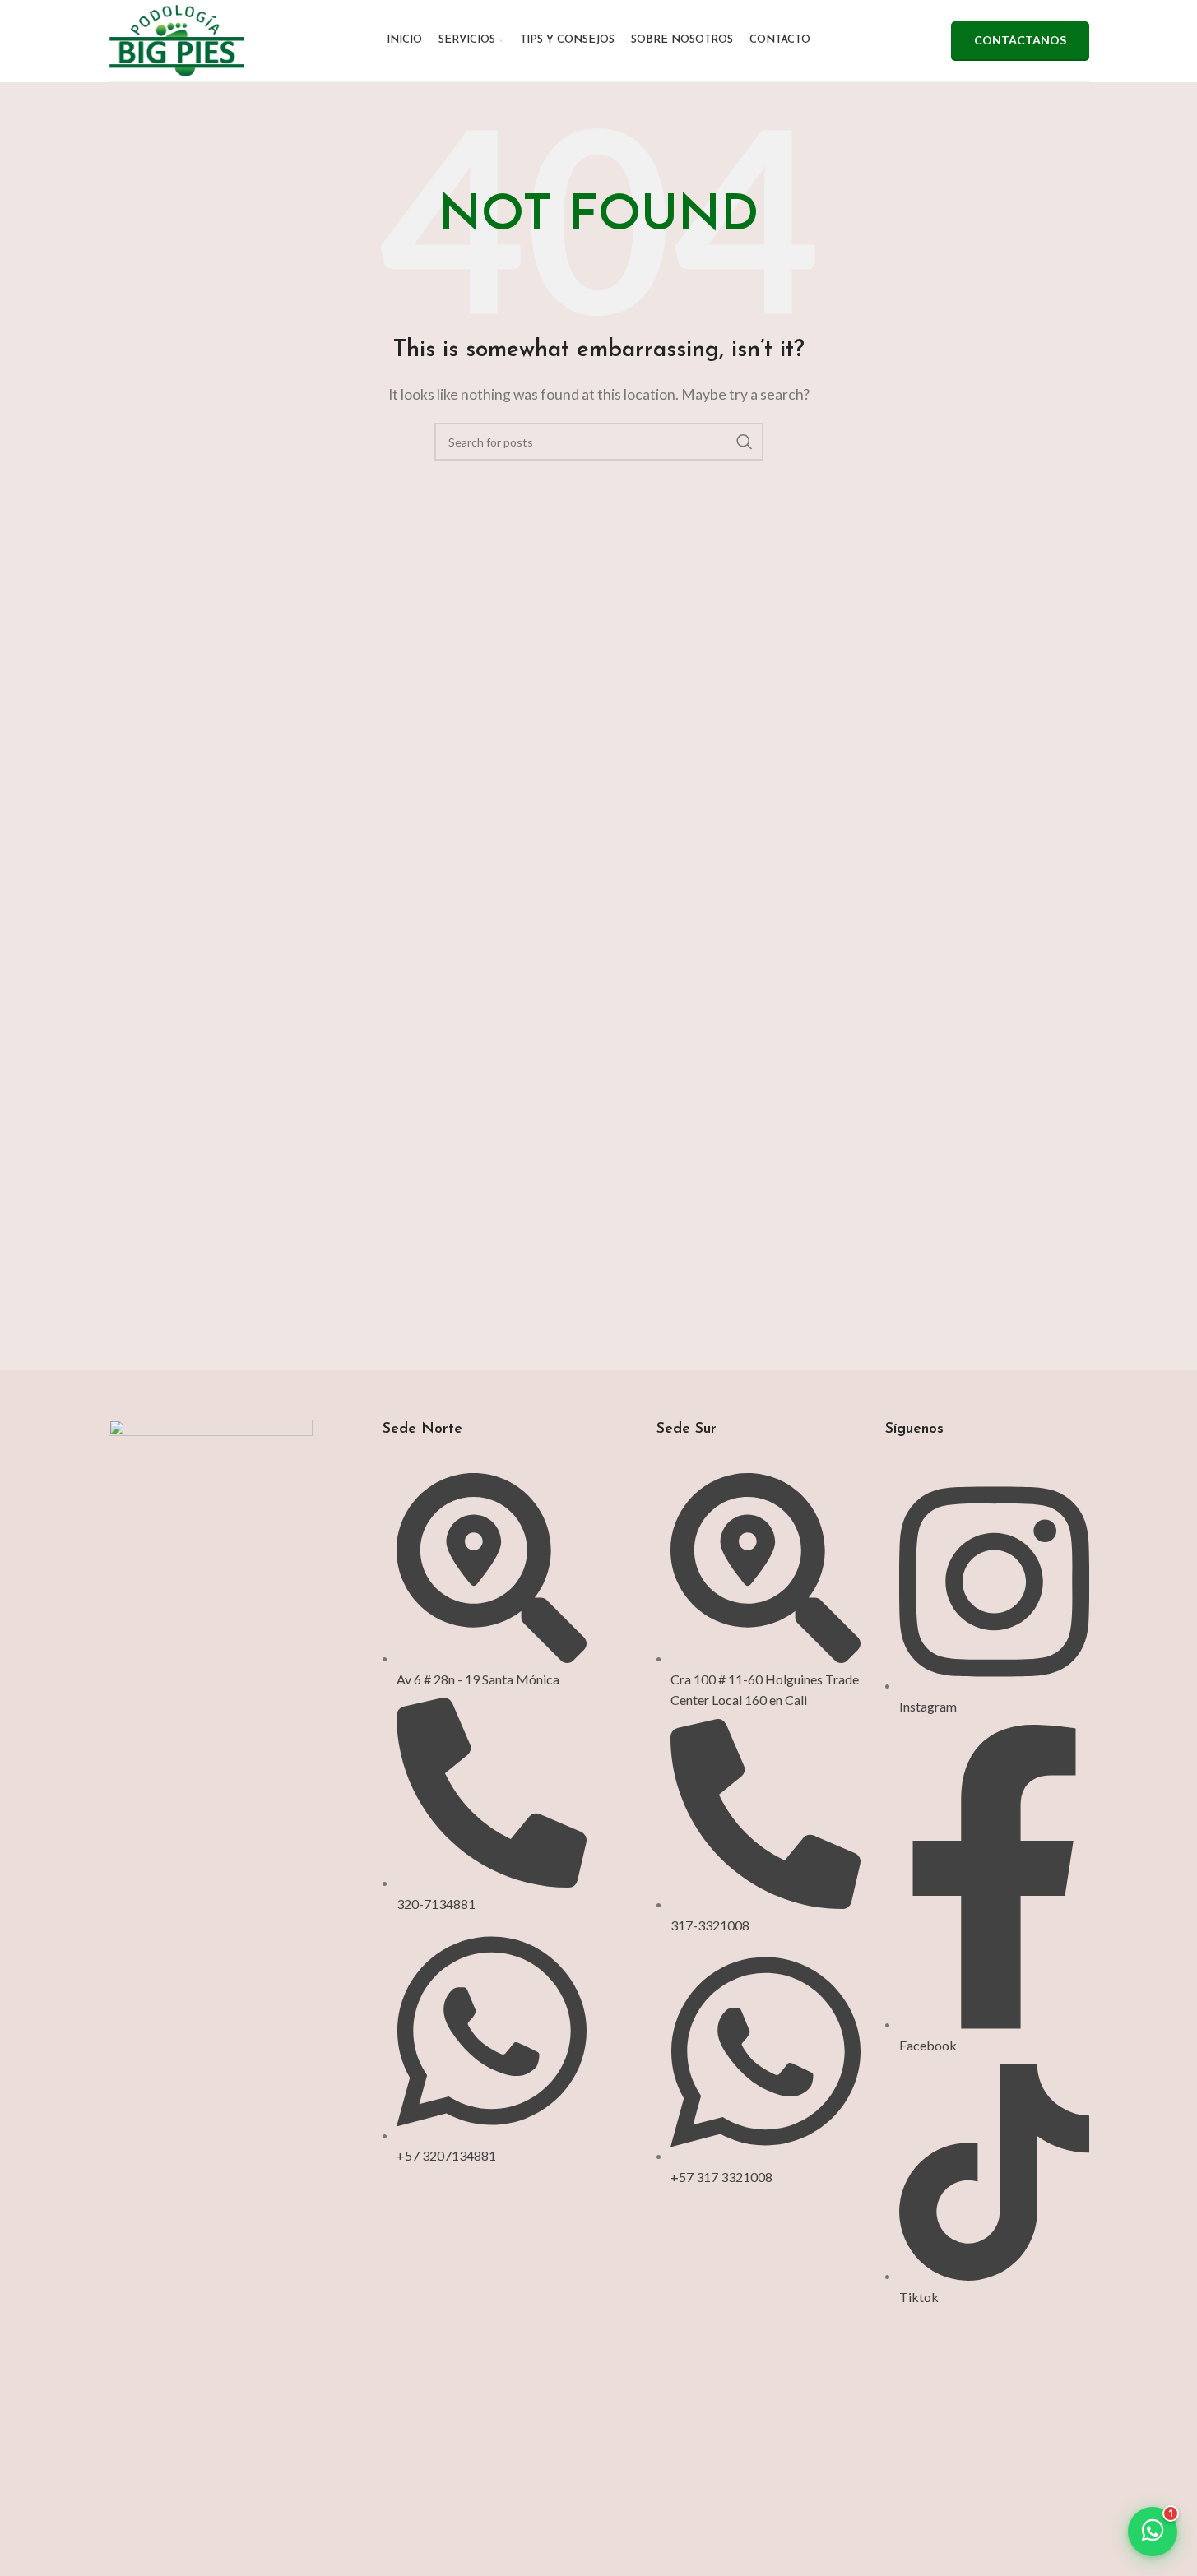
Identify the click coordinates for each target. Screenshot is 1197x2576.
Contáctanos (1020, 40)
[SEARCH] (745, 442)
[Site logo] (177, 39)
